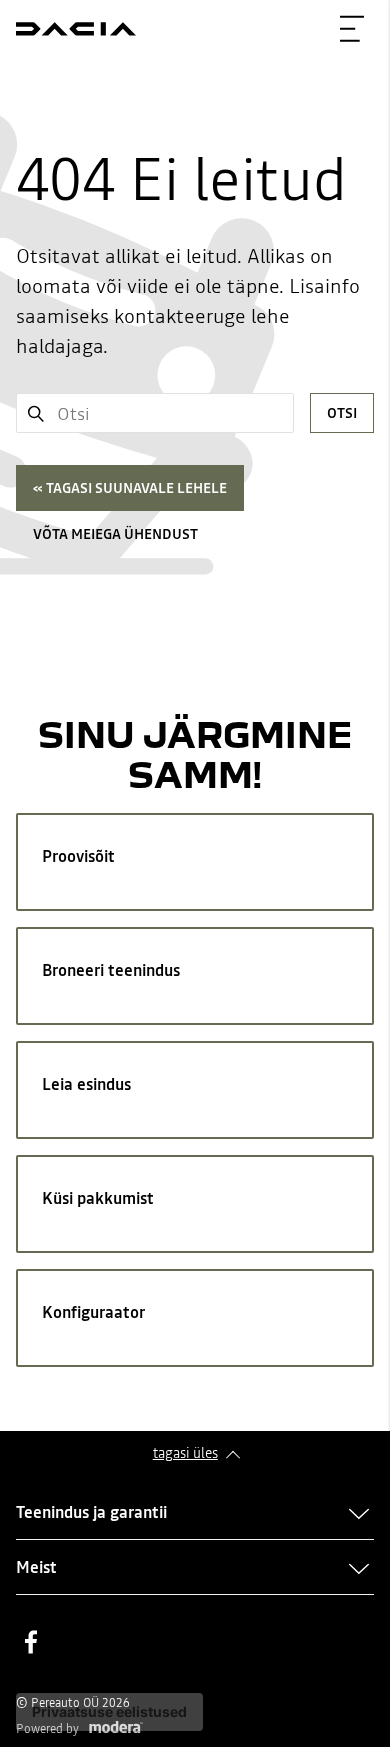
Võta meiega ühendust (115, 534)
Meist (36, 1567)
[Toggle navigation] (352, 29)
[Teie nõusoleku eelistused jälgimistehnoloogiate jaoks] (109, 1712)
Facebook (31, 1642)
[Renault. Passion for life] (76, 29)
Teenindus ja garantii (91, 1512)
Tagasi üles (185, 1453)
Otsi (342, 413)
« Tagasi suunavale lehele (130, 488)
